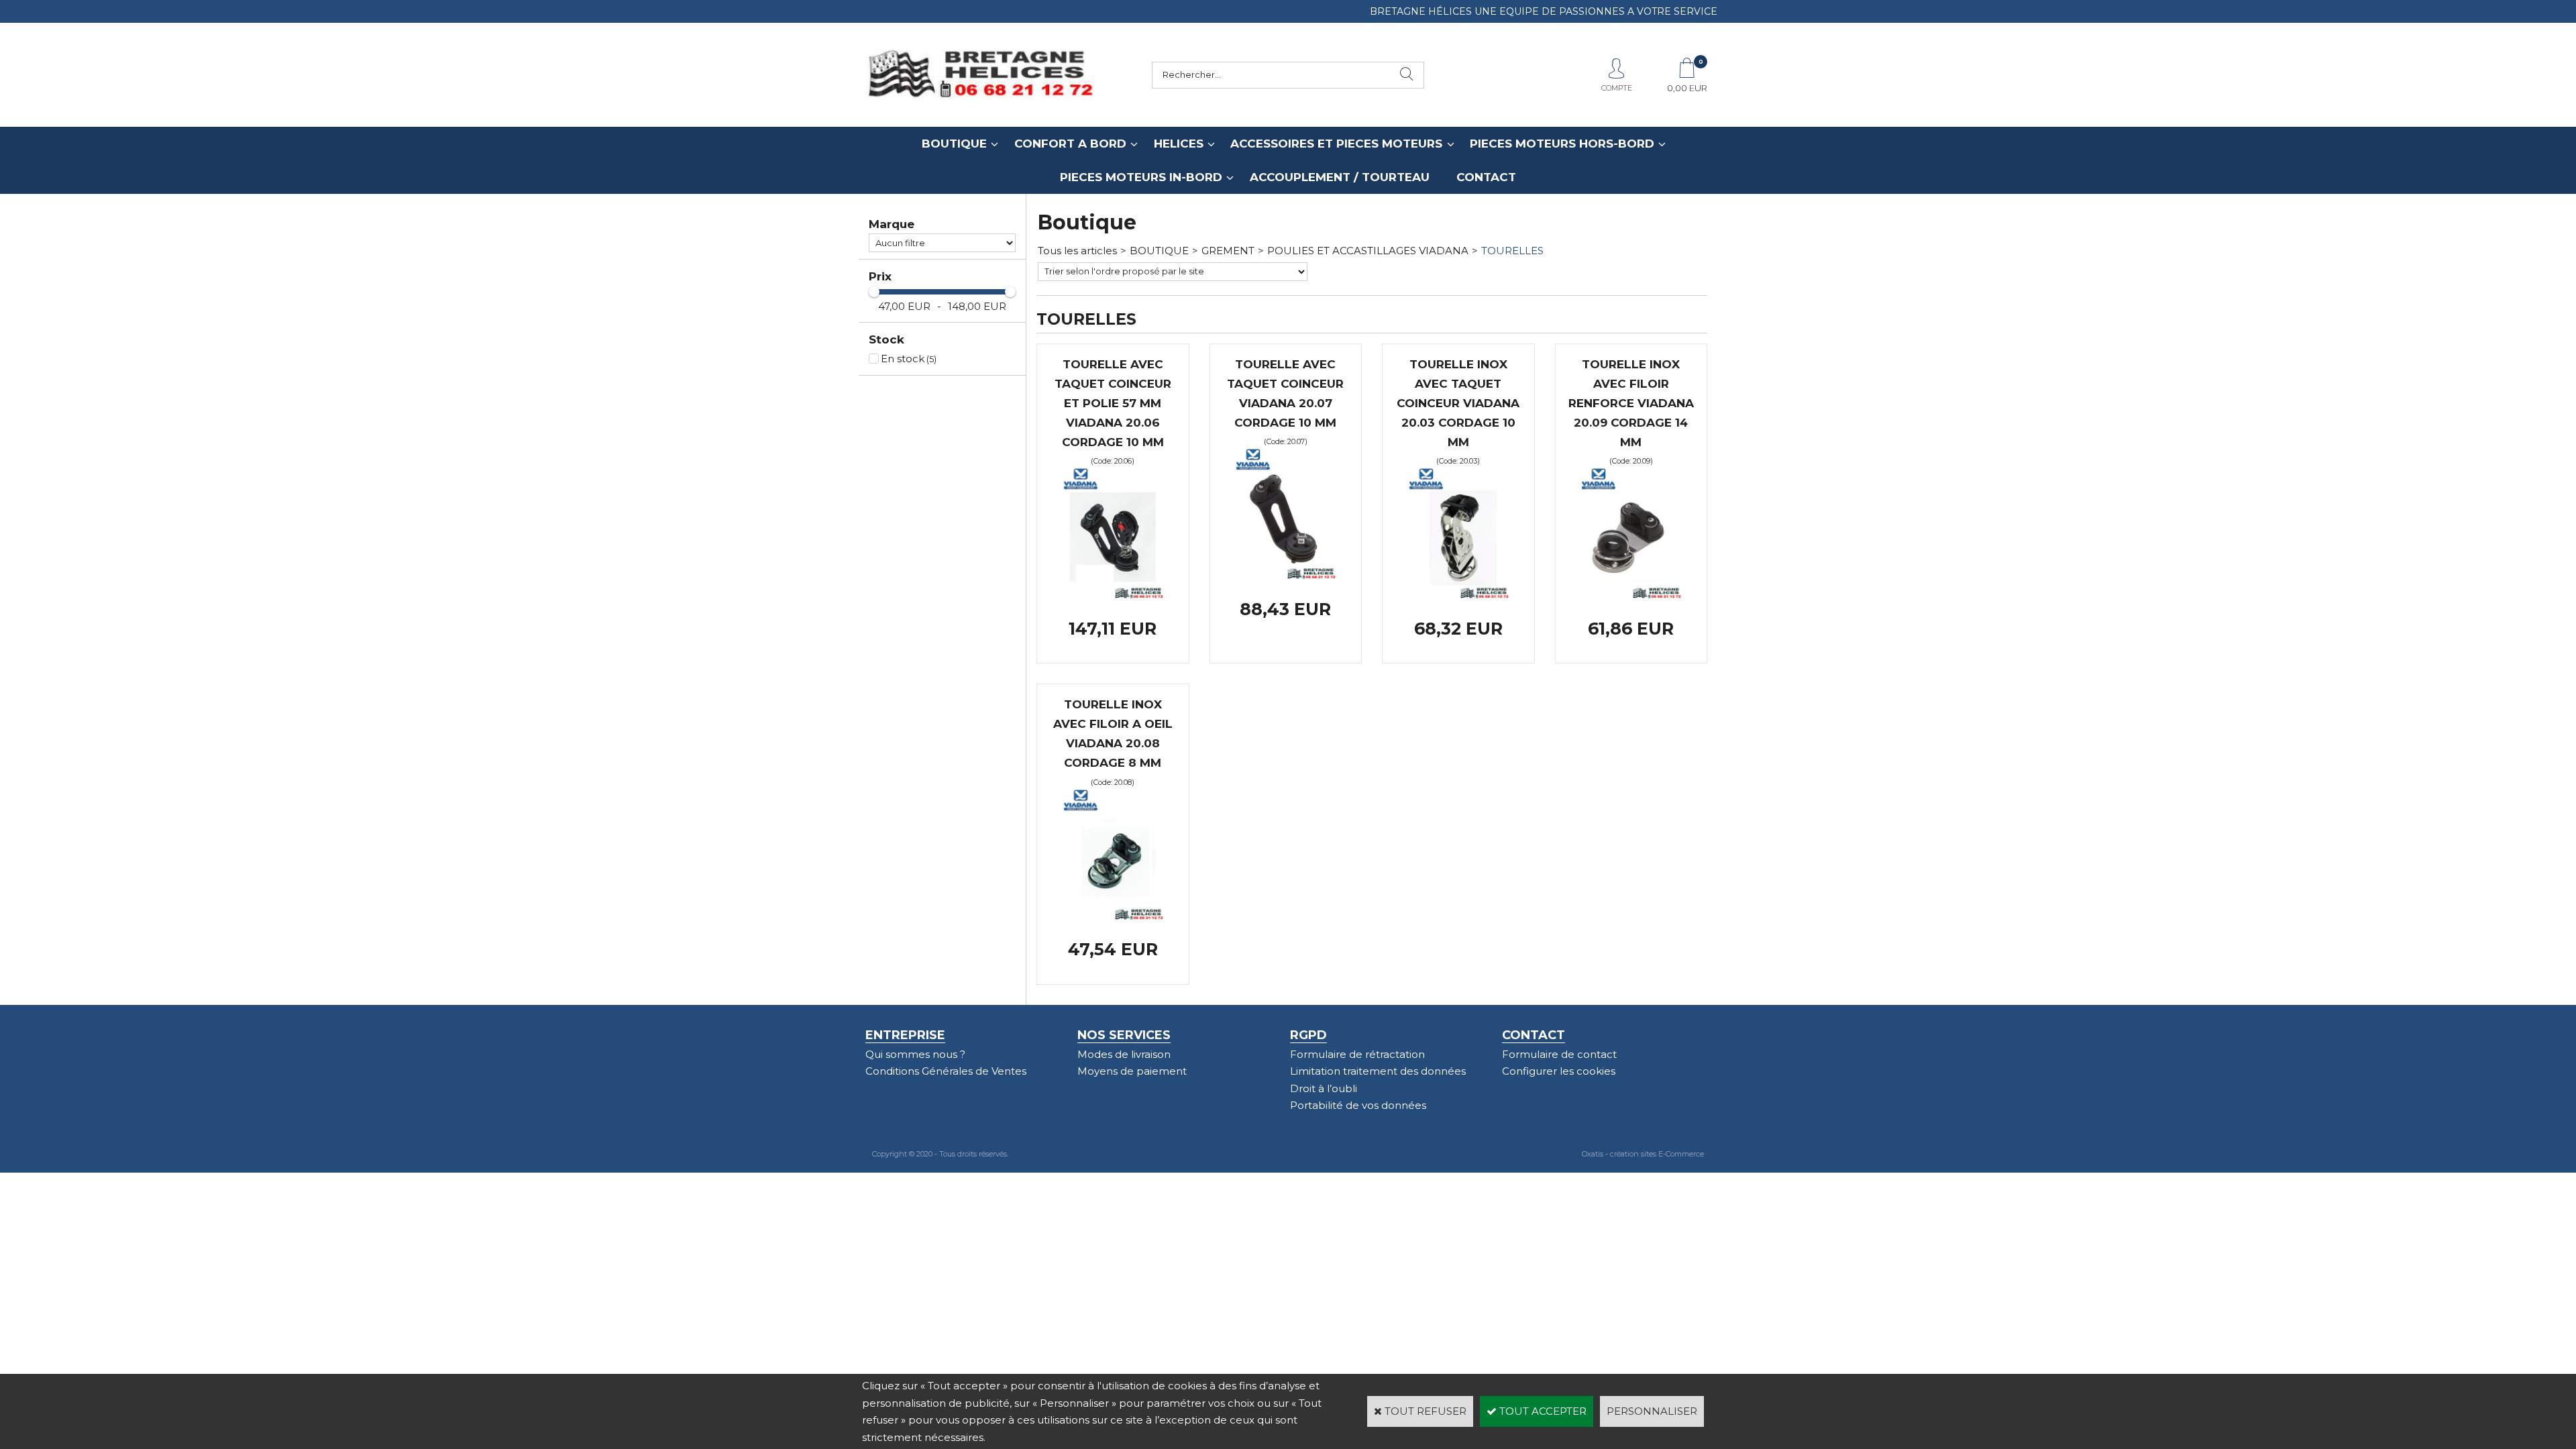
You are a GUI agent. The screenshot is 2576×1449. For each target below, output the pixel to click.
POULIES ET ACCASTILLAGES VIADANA (1368, 251)
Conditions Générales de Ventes (946, 1071)
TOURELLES (1512, 251)
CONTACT (1486, 177)
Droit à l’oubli (1324, 1088)
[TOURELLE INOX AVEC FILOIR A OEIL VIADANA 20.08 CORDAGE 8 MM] (1113, 917)
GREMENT (1228, 251)
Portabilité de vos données (1358, 1105)
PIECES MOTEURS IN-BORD (1141, 177)
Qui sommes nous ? (915, 1054)
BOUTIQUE (954, 144)
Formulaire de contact (1559, 1054)
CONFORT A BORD (1070, 144)
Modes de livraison (1124, 1054)
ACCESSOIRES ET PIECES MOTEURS (1336, 144)
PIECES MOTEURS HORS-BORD (1562, 144)
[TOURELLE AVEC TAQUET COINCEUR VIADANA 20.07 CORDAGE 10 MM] (1285, 576)
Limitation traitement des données (1378, 1071)
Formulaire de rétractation (1357, 1054)
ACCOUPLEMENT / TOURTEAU (1340, 177)
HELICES (1179, 144)
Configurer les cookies (1559, 1071)
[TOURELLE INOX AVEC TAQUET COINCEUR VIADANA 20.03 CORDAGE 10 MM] (1458, 595)
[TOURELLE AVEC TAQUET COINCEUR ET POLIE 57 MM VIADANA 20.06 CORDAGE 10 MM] (1113, 595)
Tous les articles (1077, 251)
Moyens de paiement (1132, 1071)
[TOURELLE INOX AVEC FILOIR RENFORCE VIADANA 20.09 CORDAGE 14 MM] (1631, 595)
